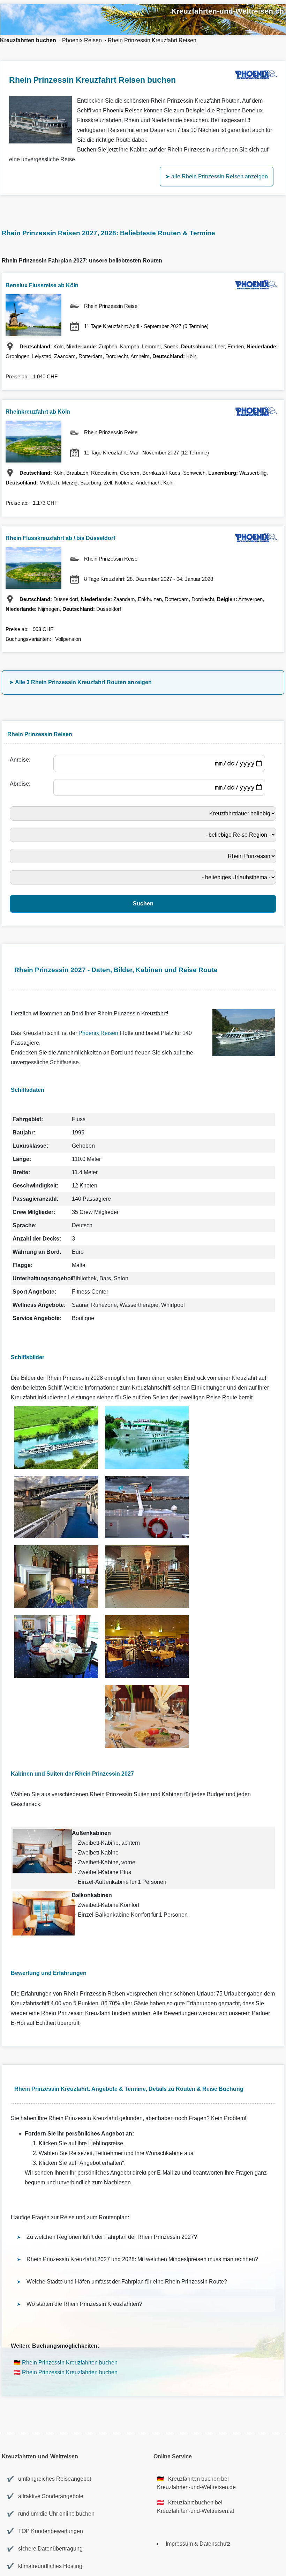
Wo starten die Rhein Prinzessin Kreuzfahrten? (84, 2304)
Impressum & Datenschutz (198, 2544)
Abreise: (21, 784)
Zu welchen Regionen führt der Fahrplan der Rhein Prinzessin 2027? (112, 2237)
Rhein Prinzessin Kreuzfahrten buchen (70, 2363)
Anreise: (21, 760)
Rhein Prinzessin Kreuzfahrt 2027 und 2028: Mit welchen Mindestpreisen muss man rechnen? (142, 2259)
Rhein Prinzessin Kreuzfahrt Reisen (152, 40)
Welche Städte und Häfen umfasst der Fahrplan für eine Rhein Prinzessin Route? (127, 2282)
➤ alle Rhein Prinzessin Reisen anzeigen (217, 176)
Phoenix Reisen (82, 40)
